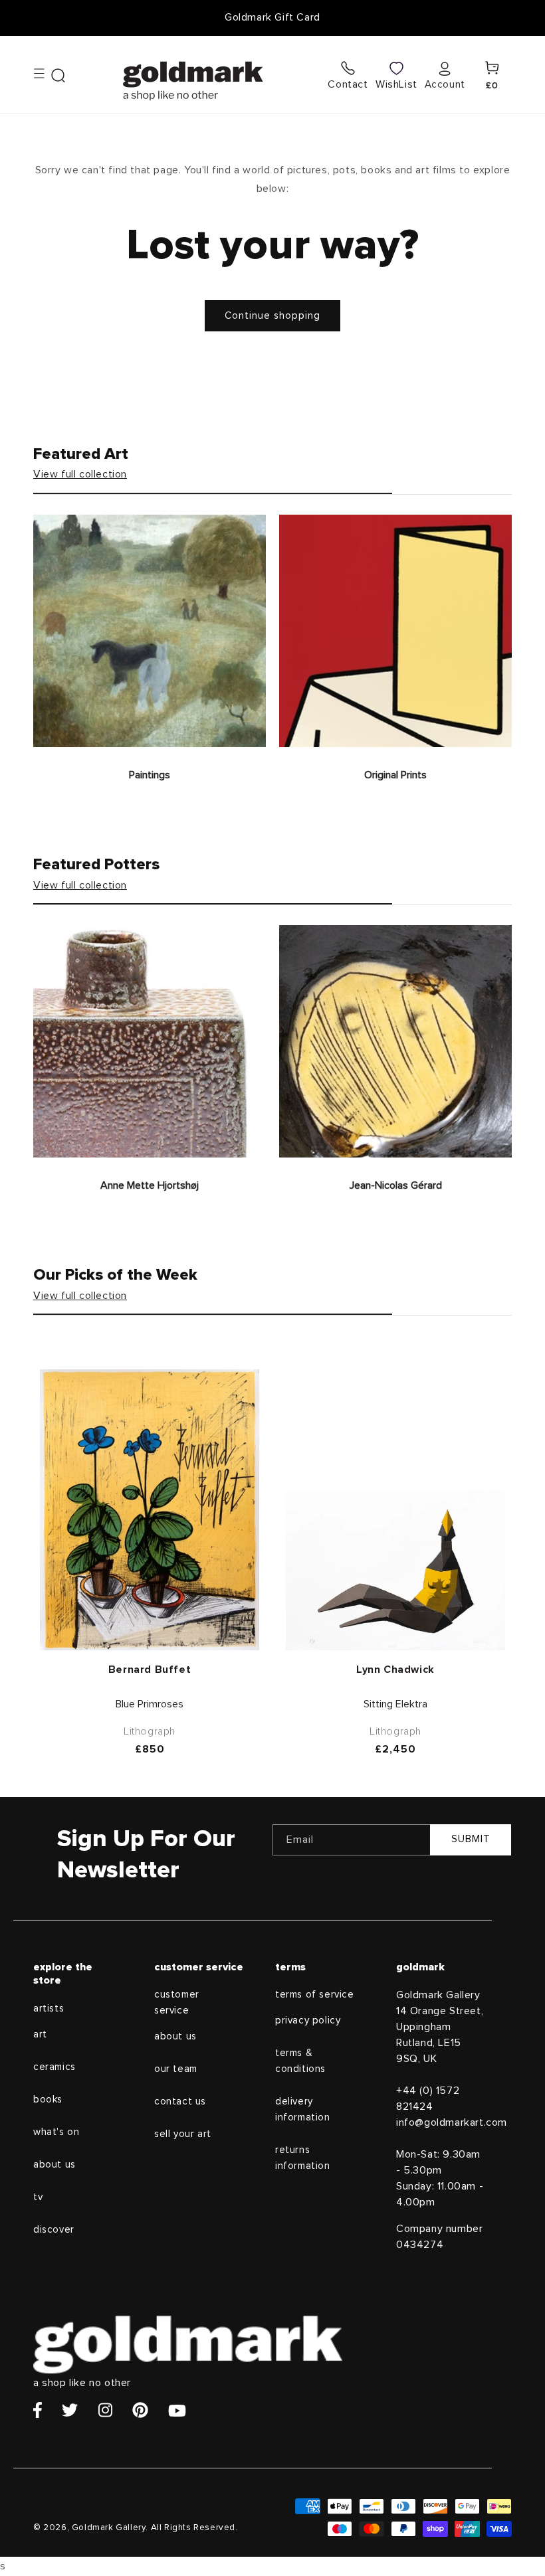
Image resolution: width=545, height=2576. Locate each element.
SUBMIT (471, 1839)
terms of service (315, 1995)
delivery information (303, 2109)
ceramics (54, 2067)
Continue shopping (272, 316)
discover (54, 2230)
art (40, 2034)
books (48, 2100)
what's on (56, 2132)
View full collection (80, 474)
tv (38, 2197)
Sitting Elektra (395, 1704)
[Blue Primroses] (150, 1510)
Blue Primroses (150, 1704)
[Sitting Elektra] (395, 1570)
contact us (180, 2102)
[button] (49, 74)
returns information (303, 2158)
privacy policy (308, 2020)
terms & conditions (300, 2061)
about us (54, 2165)
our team (176, 2069)
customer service (177, 2003)
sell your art (183, 2134)
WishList (396, 84)
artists (49, 2009)
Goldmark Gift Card (272, 17)
